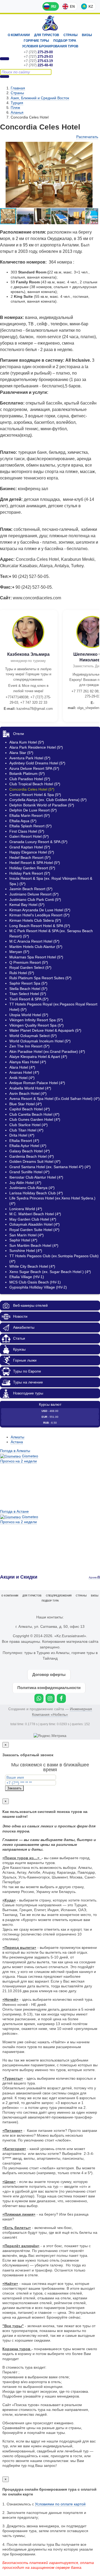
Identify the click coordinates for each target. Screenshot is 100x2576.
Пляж (15, 108)
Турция (17, 103)
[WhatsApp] (39, 1698)
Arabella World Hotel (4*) (30, 1088)
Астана (17, 1442)
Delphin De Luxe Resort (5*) (33, 810)
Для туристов (47, 35)
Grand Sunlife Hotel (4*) (29, 1172)
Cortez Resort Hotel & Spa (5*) (35, 795)
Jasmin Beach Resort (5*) (31, 889)
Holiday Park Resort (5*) (30, 873)
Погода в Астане (14, 1511)
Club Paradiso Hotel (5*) (30, 779)
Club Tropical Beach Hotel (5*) (35, 784)
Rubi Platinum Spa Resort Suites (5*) (40, 978)
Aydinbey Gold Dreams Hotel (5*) (37, 763)
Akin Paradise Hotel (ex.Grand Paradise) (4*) (47, 1051)
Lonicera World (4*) (26, 1209)
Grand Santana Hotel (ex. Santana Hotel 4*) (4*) (50, 1167)
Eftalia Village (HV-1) (27, 1277)
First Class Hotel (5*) (27, 831)
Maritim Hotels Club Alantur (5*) (36, 947)
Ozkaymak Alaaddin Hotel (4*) (35, 1224)
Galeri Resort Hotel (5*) (29, 836)
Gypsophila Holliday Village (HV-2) (38, 1287)
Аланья (17, 112)
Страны (71, 35)
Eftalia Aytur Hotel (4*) (28, 1146)
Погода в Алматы (15, 1451)
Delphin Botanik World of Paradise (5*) (42, 805)
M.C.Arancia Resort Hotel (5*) (34, 941)
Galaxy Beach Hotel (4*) (30, 1151)
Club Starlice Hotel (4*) (29, 1125)
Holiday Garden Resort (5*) (32, 868)
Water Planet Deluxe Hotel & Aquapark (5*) (45, 1030)
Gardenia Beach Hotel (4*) (32, 1156)
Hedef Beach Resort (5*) (30, 858)
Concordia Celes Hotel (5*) (32, 789)
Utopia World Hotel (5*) (29, 1015)
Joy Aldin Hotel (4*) (25, 1183)
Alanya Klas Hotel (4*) (28, 1062)
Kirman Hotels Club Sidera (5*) (35, 920)
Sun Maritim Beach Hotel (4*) (34, 1245)
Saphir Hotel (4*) (23, 1240)
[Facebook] (61, 1698)
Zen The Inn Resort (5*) (29, 1046)
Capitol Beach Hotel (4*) (30, 1109)
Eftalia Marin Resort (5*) (30, 816)
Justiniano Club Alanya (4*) (32, 1188)
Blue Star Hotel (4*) (26, 1104)
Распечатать (87, 137)
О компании (19, 35)
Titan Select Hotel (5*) (28, 994)
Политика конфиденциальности (49, 1688)
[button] (26, 216)
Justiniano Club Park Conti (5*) (35, 900)
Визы (87, 35)
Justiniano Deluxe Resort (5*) (34, 894)
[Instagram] (50, 1698)
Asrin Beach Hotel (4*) (28, 1093)
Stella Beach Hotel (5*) (28, 989)
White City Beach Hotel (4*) (32, 1266)
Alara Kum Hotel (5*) (27, 742)
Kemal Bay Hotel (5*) (27, 905)
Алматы (17, 1437)
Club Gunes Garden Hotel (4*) (35, 1119)
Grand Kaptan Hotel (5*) (30, 847)
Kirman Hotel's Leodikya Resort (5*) (39, 915)
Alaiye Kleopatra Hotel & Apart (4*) (38, 1057)
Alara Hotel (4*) (22, 1067)
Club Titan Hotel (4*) (26, 1130)
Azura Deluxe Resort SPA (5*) (34, 768)
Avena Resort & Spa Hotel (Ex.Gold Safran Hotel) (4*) (55, 1099)
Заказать (14, 1788)
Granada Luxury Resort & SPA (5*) (38, 842)
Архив (93, 1577)
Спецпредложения (59, 1596)
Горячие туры (36, 41)
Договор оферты (49, 1674)
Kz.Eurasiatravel (50, 23)
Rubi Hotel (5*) (22, 973)
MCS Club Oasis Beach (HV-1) (35, 1282)
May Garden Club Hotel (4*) (33, 1219)
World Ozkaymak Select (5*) (33, 1036)
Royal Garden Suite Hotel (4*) (34, 1230)
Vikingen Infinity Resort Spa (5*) (36, 1020)
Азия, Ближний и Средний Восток (40, 98)
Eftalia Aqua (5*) (23, 821)
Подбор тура (65, 41)
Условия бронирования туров (50, 46)
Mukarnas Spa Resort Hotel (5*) (36, 957)
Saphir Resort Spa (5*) (28, 983)
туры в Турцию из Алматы (47, 1653)
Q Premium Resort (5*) (29, 962)
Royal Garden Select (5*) (30, 967)
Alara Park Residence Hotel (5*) (36, 747)
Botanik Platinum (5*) (27, 773)
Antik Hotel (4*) (22, 1078)
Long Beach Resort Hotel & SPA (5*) (40, 926)
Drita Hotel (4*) (22, 1135)
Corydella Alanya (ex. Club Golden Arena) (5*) (48, 800)
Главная (18, 88)
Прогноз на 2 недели (19, 1461)
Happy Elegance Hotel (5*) (32, 852)
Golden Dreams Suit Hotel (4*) (35, 1161)
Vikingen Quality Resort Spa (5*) (37, 1025)
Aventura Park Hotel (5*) (30, 758)
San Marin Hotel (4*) (27, 1235)
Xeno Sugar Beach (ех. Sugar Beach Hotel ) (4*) (50, 1272)
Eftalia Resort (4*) (24, 1141)
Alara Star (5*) (21, 753)
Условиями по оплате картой (60, 2504)
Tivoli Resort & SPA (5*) (29, 999)
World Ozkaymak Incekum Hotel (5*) (40, 1041)
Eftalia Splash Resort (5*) (31, 826)
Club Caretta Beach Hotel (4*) (34, 1114)
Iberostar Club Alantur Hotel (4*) (36, 1177)
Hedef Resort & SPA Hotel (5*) (35, 863)
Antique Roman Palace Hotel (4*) (37, 1083)
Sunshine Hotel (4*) (26, 1251)
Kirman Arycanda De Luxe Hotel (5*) (40, 910)
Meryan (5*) (19, 952)
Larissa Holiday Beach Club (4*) (36, 1193)
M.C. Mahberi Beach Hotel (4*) (35, 1214)
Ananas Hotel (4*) (24, 1072)
